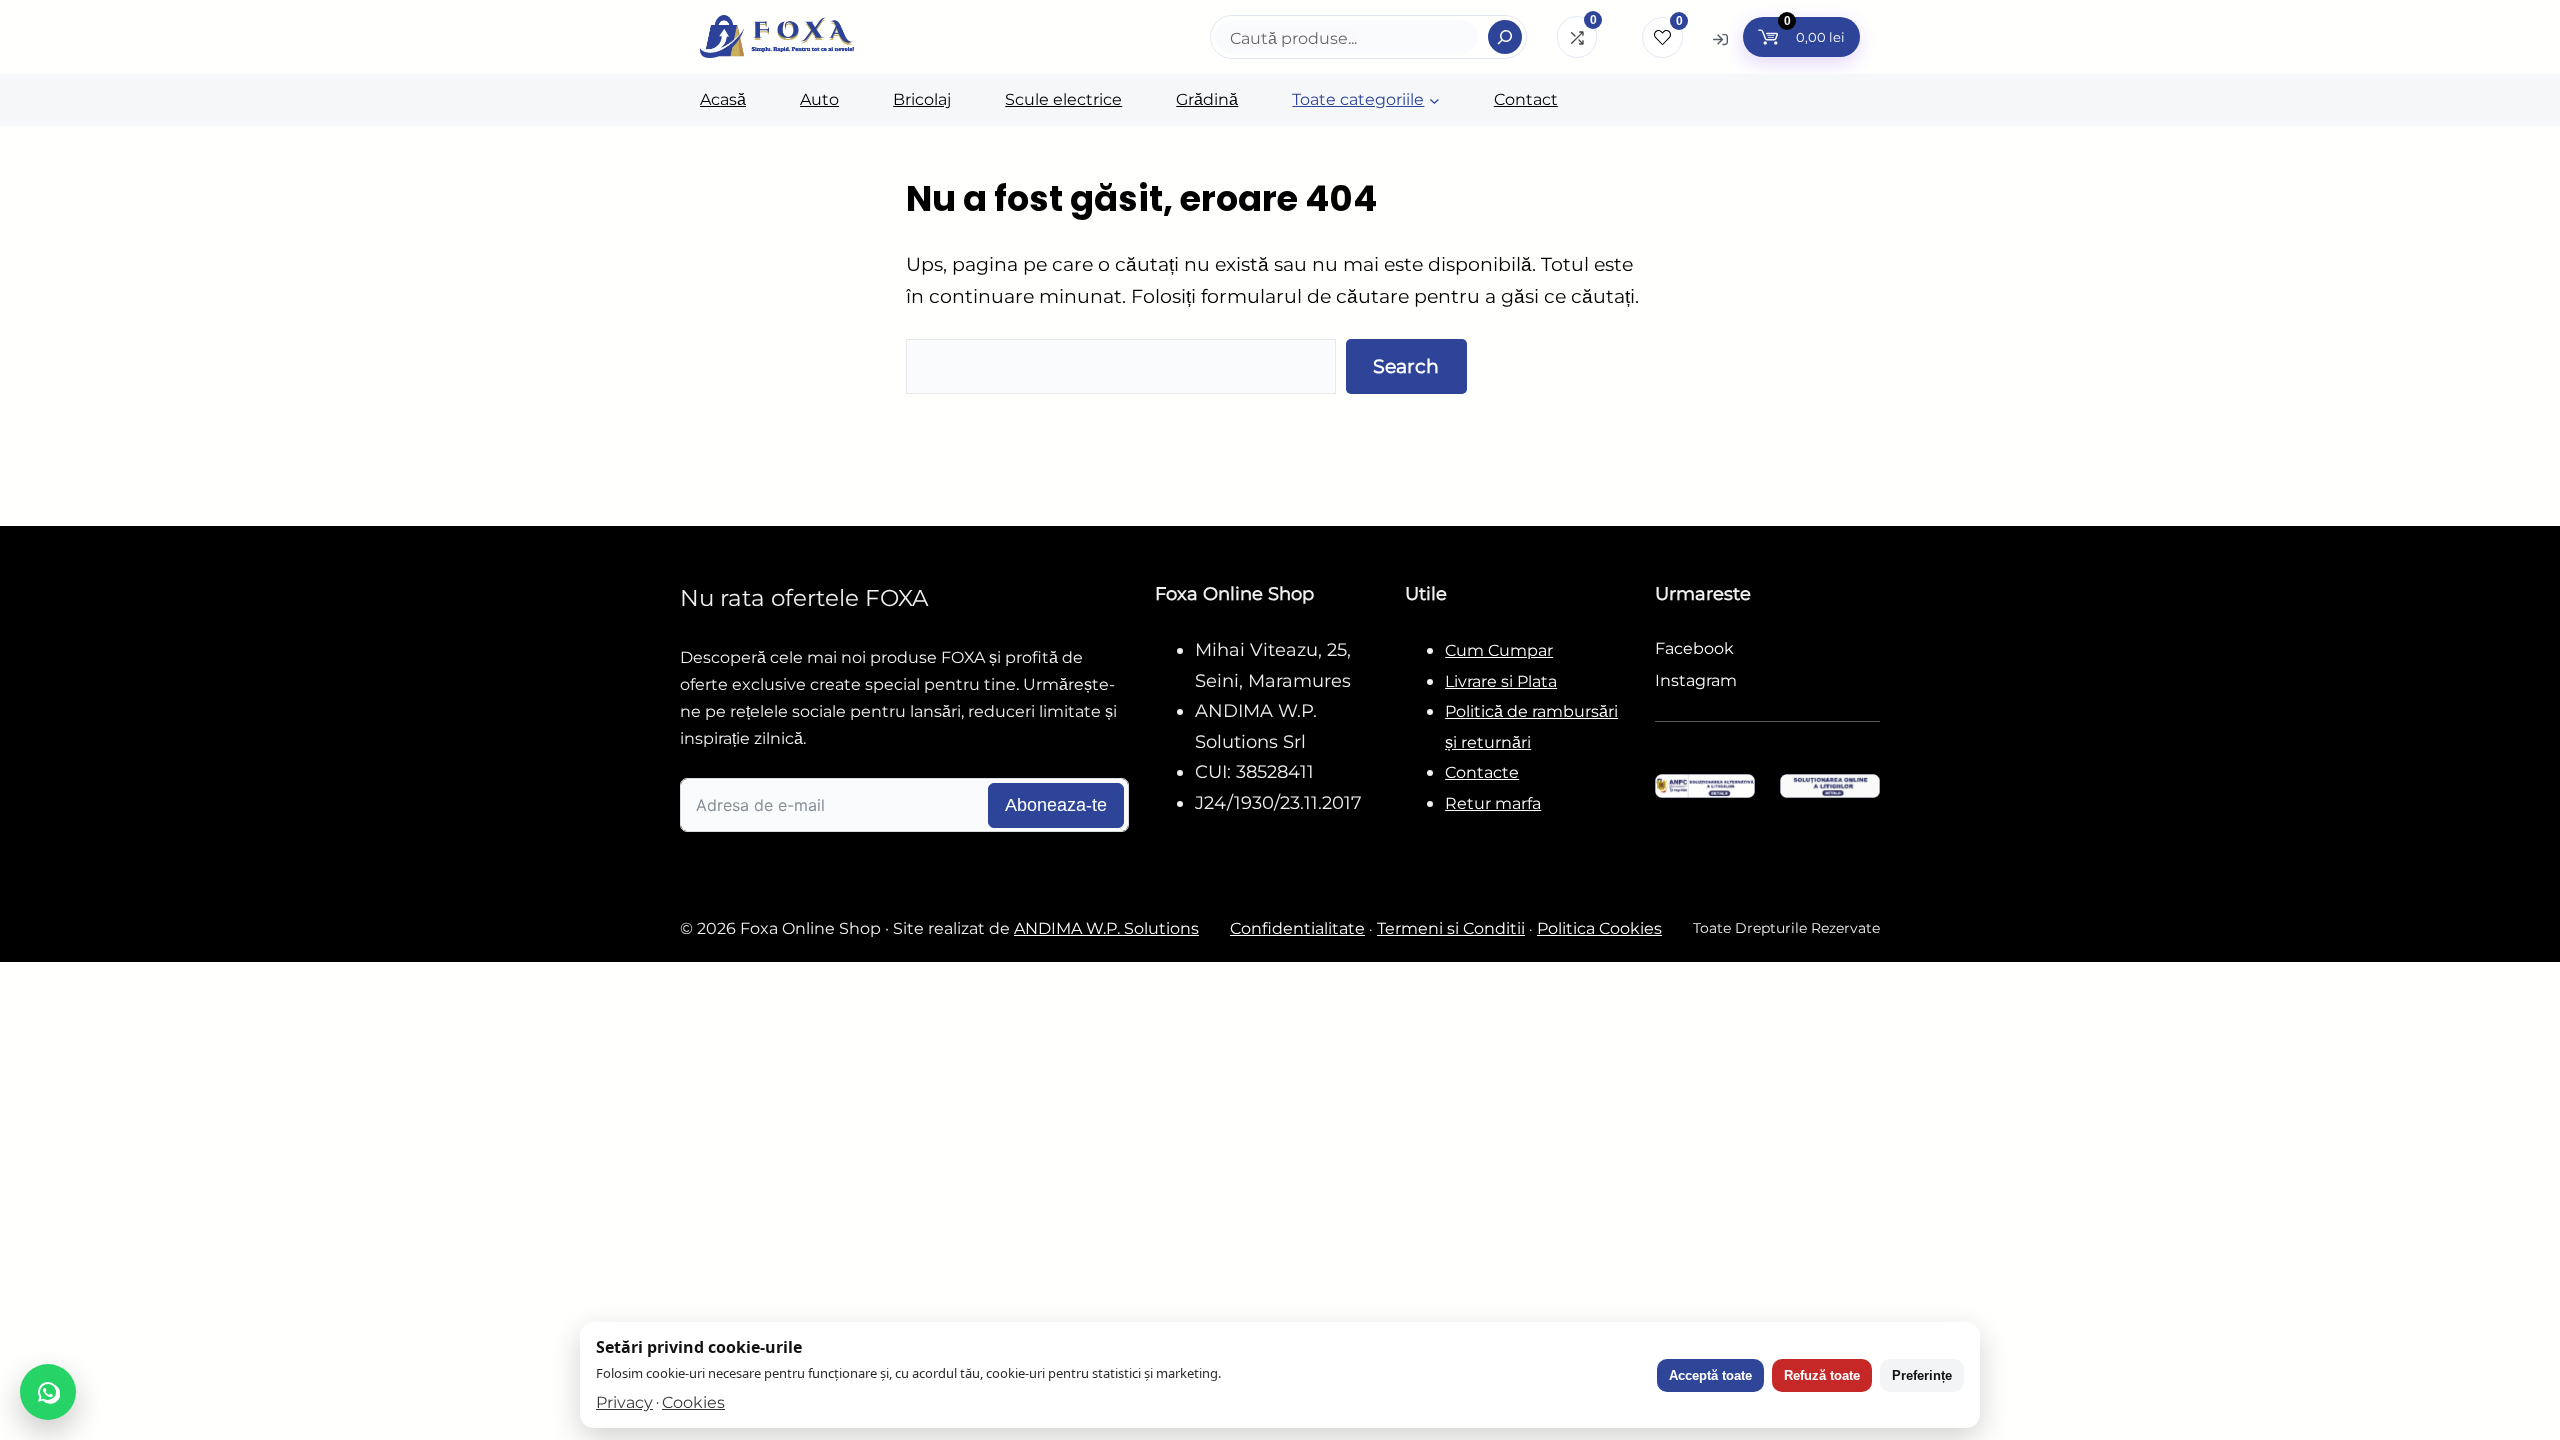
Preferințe (1922, 1375)
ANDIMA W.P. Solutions (1106, 928)
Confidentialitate (1297, 928)
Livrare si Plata (1501, 681)
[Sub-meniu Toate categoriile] (1434, 100)
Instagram (1696, 680)
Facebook (1694, 648)
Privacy (624, 1402)
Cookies (693, 1402)
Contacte (1482, 772)
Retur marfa (1493, 803)
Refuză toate (1822, 1375)
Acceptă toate (1710, 1375)
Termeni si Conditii (1451, 928)
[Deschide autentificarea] (1720, 38)
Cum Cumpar (1499, 650)
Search (1406, 366)
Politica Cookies (1599, 928)
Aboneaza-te (1056, 805)
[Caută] (1505, 37)
